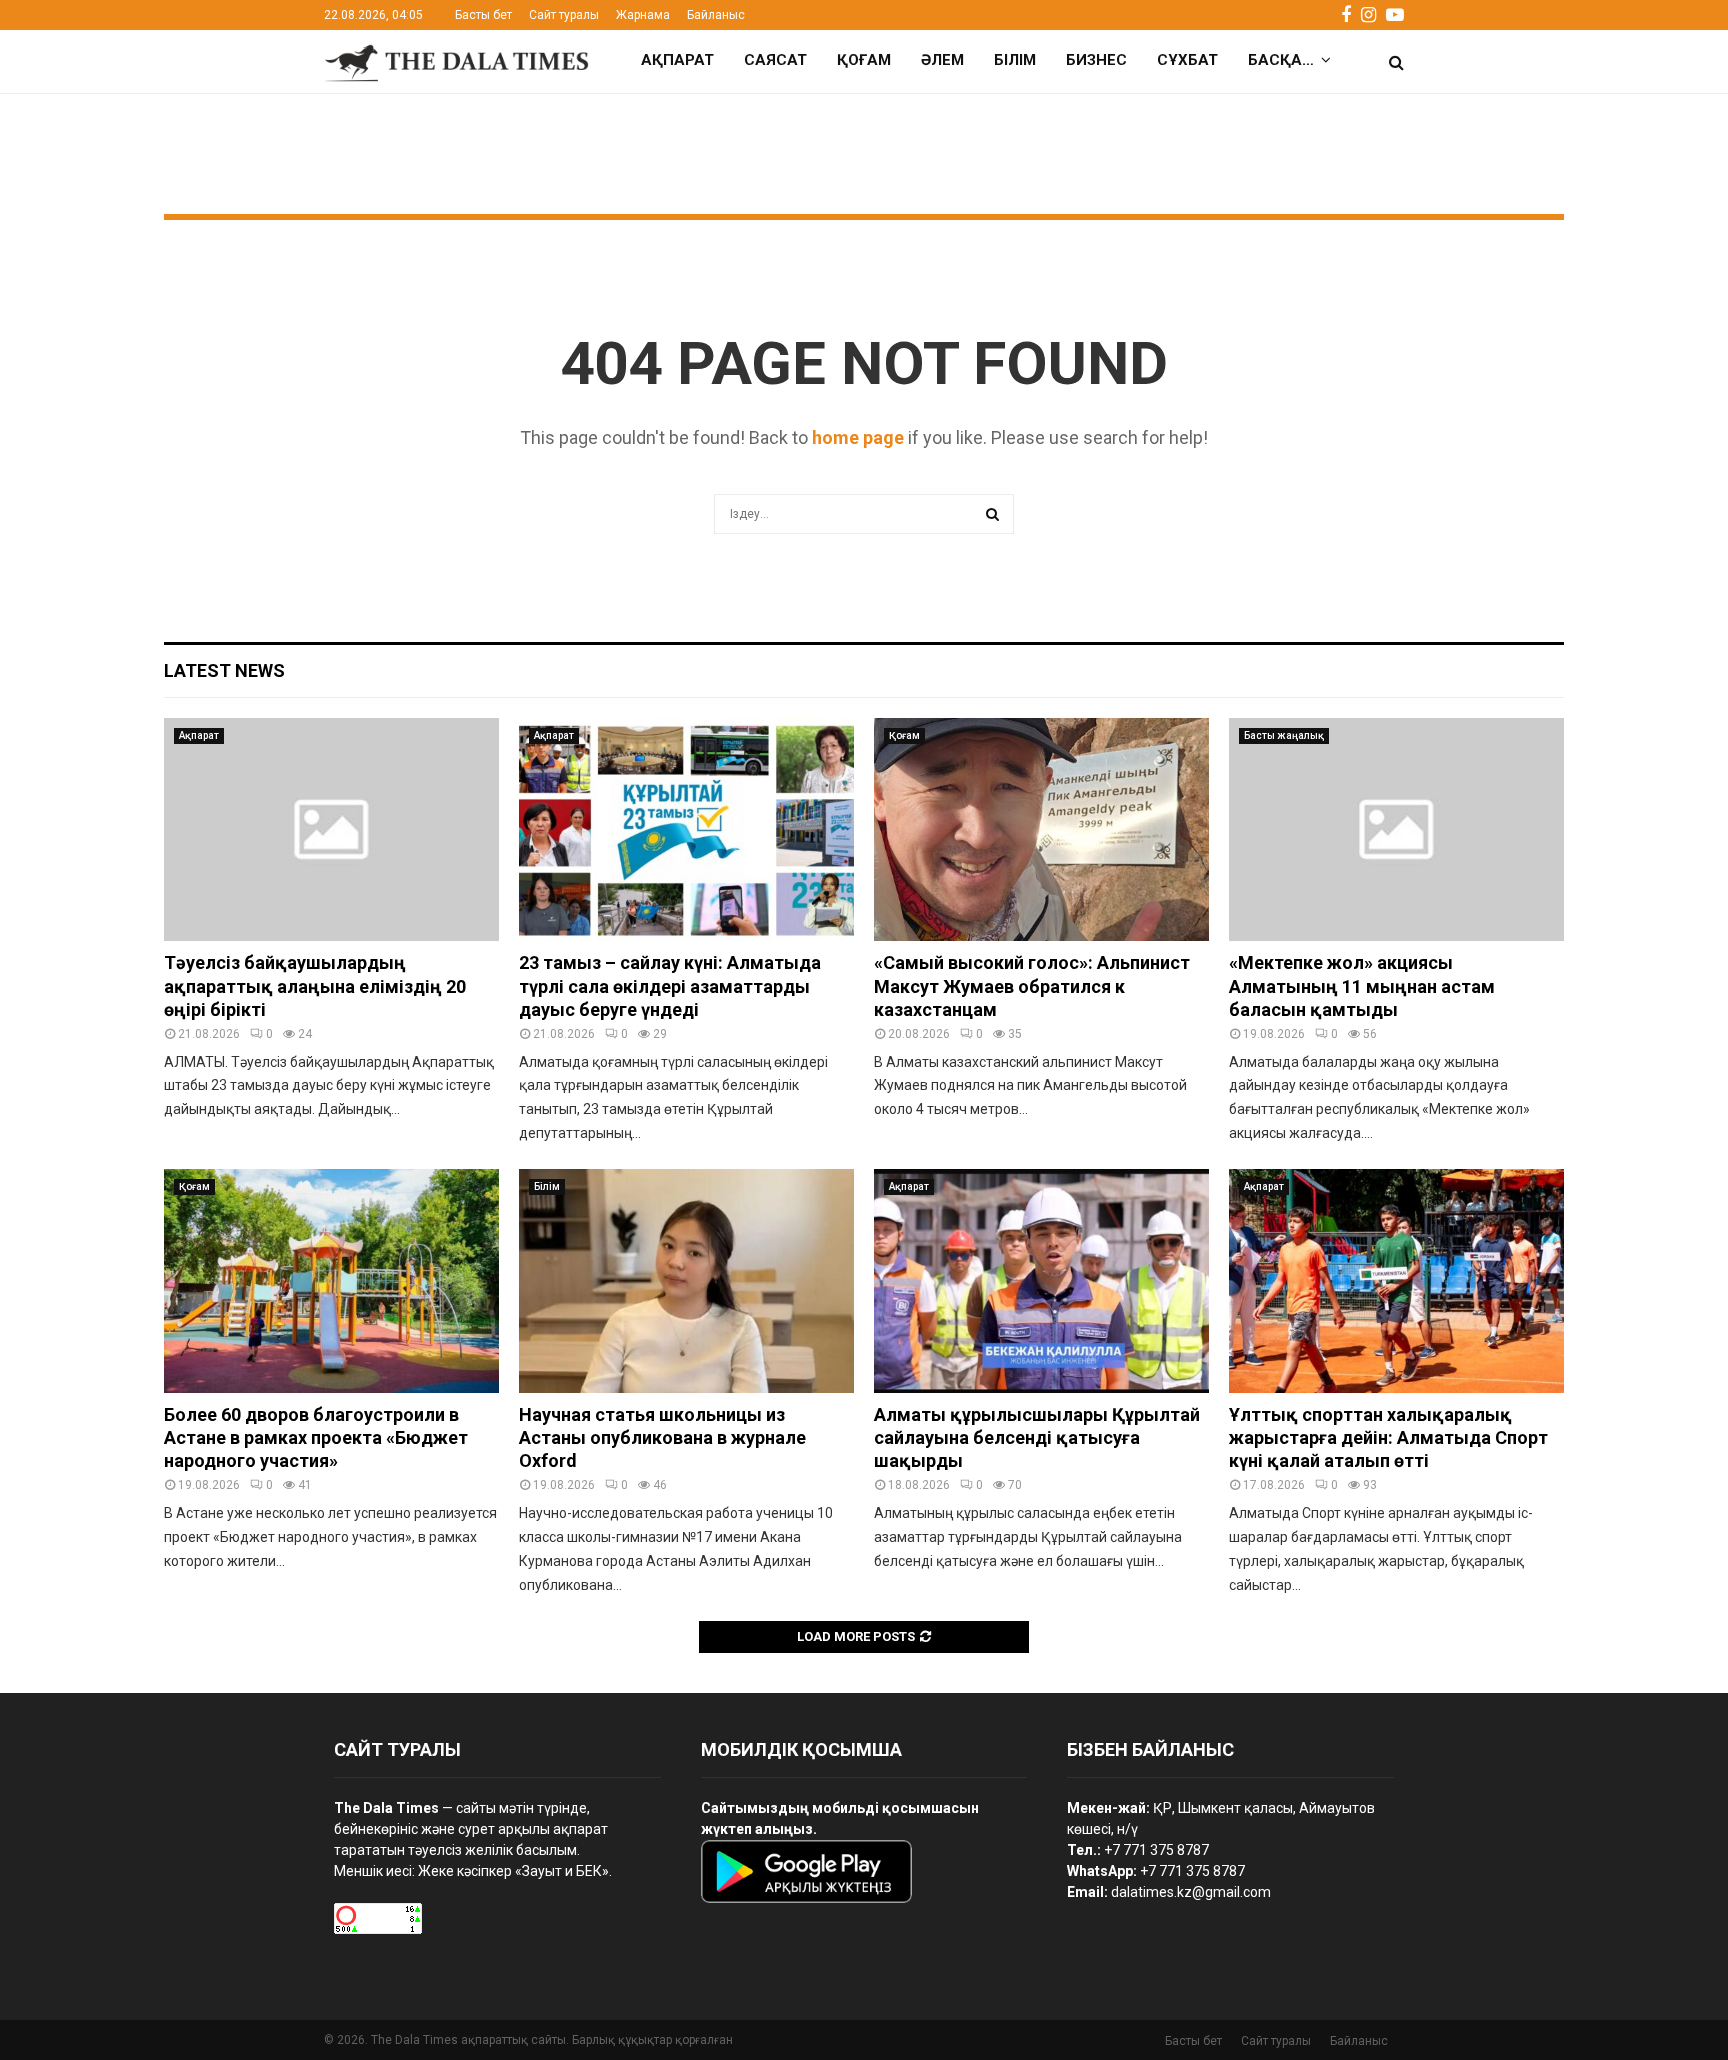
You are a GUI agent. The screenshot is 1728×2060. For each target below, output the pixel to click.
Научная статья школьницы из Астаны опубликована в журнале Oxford (662, 1438)
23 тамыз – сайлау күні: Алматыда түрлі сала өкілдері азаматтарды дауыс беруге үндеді (670, 986)
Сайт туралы (564, 15)
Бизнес (1096, 60)
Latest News (224, 670)
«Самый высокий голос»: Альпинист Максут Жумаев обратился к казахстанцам (1032, 986)
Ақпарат (677, 60)
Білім (1015, 60)
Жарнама (643, 15)
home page (858, 437)
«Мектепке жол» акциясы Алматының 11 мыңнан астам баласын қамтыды (1362, 986)
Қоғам (864, 60)
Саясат (775, 60)
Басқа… (1281, 60)
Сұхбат (1187, 60)
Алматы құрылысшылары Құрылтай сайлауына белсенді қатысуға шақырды (1037, 1438)
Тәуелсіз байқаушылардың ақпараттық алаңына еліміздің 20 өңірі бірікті (315, 986)
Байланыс (716, 15)
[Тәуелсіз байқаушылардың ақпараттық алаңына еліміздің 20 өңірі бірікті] (331, 829)
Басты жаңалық (1284, 735)
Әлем (942, 60)
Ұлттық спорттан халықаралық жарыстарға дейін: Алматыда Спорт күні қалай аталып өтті (1388, 1438)
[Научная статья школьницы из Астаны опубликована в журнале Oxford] (686, 1280)
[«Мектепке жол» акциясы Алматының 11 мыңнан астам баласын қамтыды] (1396, 829)
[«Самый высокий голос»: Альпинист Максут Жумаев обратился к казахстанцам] (1041, 829)
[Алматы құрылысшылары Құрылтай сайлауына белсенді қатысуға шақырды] (1041, 1280)
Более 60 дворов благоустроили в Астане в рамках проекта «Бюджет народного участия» (316, 1438)
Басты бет (483, 15)
